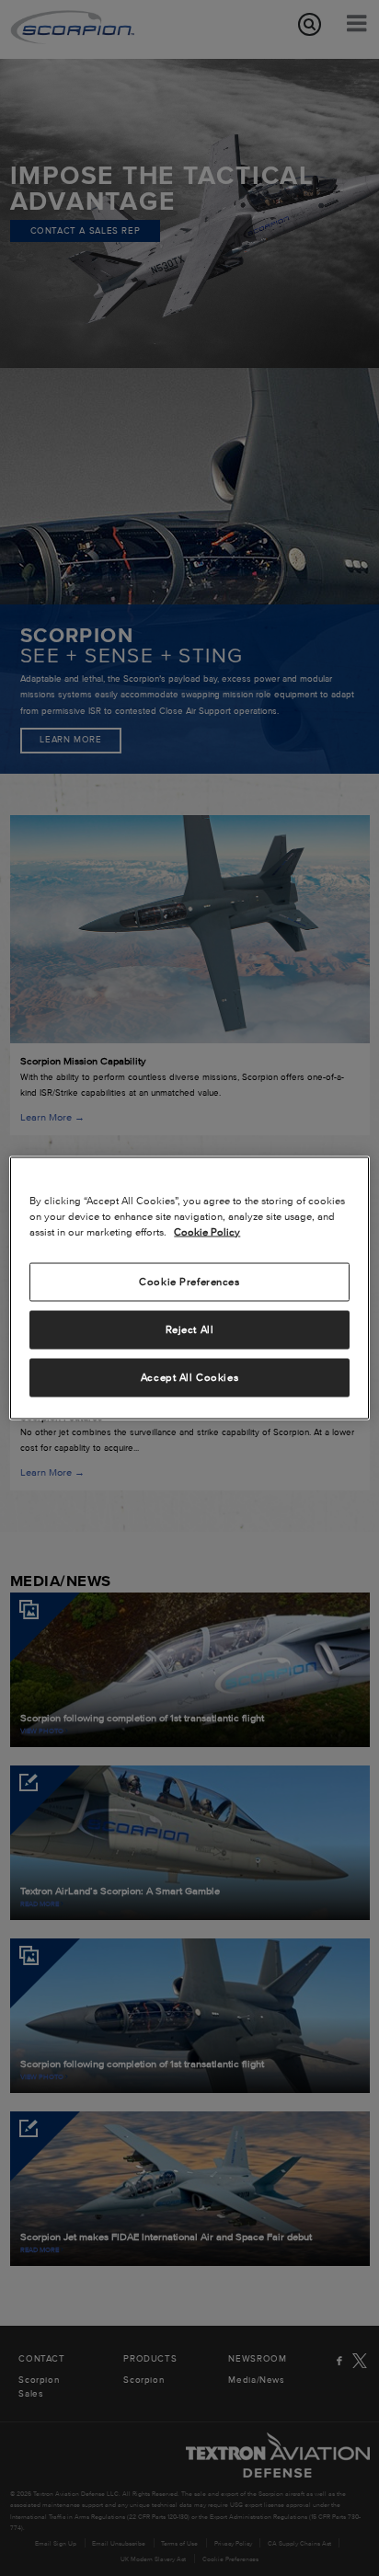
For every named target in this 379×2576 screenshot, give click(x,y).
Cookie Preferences (189, 1282)
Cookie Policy (207, 1232)
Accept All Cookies (189, 1377)
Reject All (190, 1329)
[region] (189, 1288)
